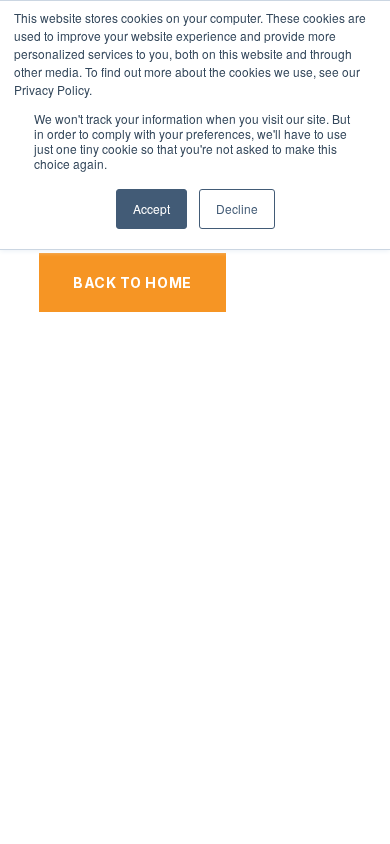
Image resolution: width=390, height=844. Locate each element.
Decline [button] (237, 208)
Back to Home (132, 282)
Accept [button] (151, 208)
